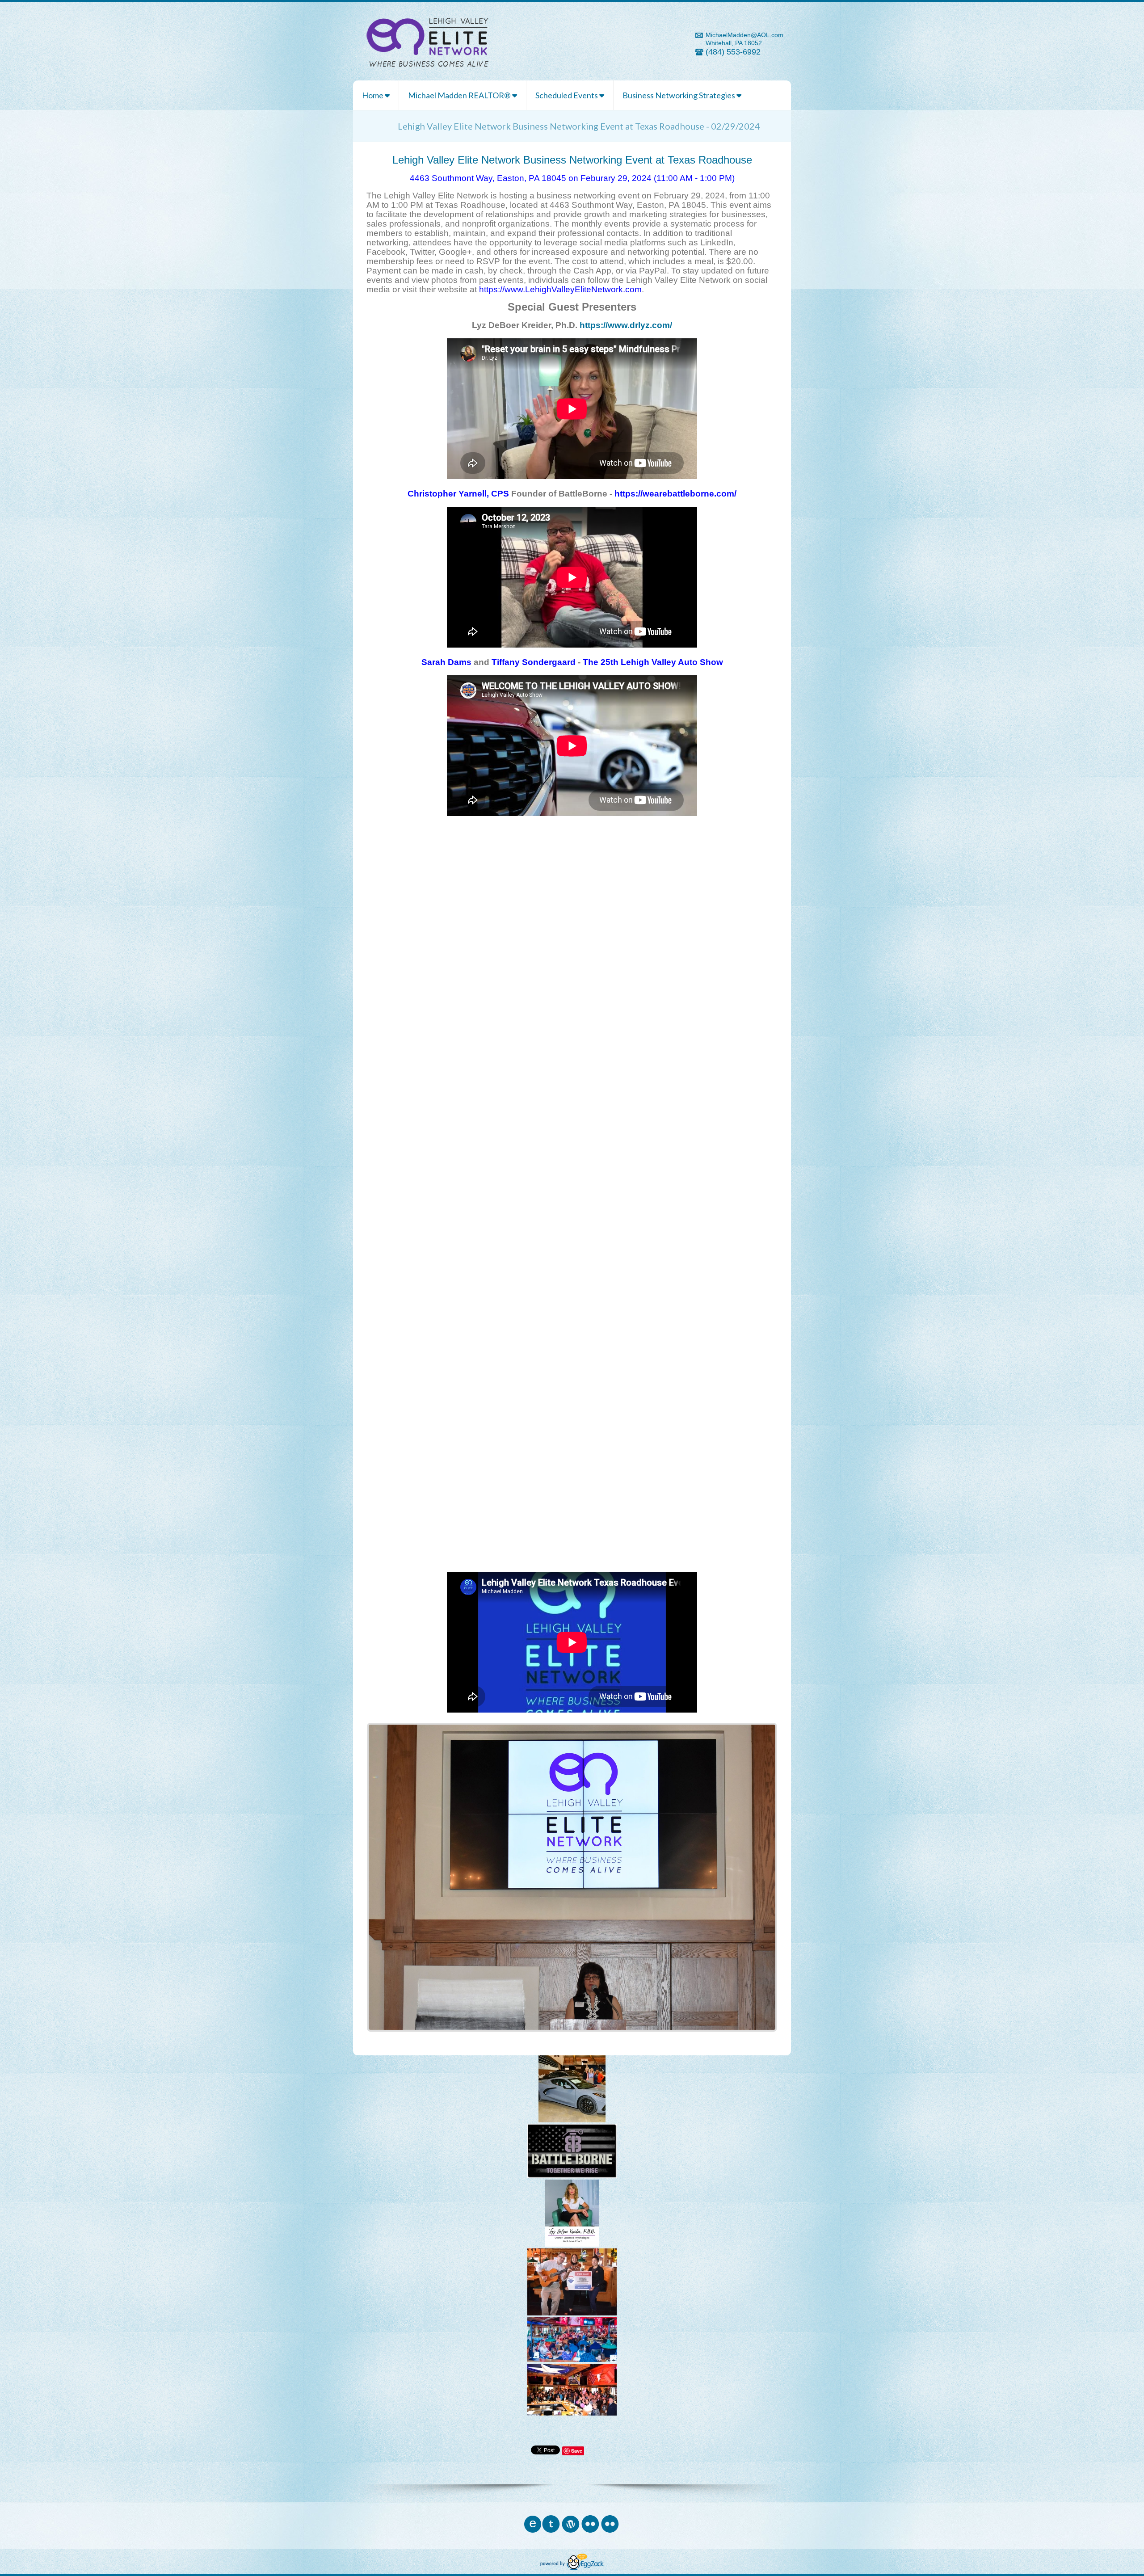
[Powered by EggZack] (572, 2568)
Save (577, 2451)
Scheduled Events (567, 95)
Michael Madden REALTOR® (460, 95)
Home (373, 95)
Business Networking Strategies (679, 95)
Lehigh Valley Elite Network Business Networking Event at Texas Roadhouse (572, 160)
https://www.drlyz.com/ (626, 325)
